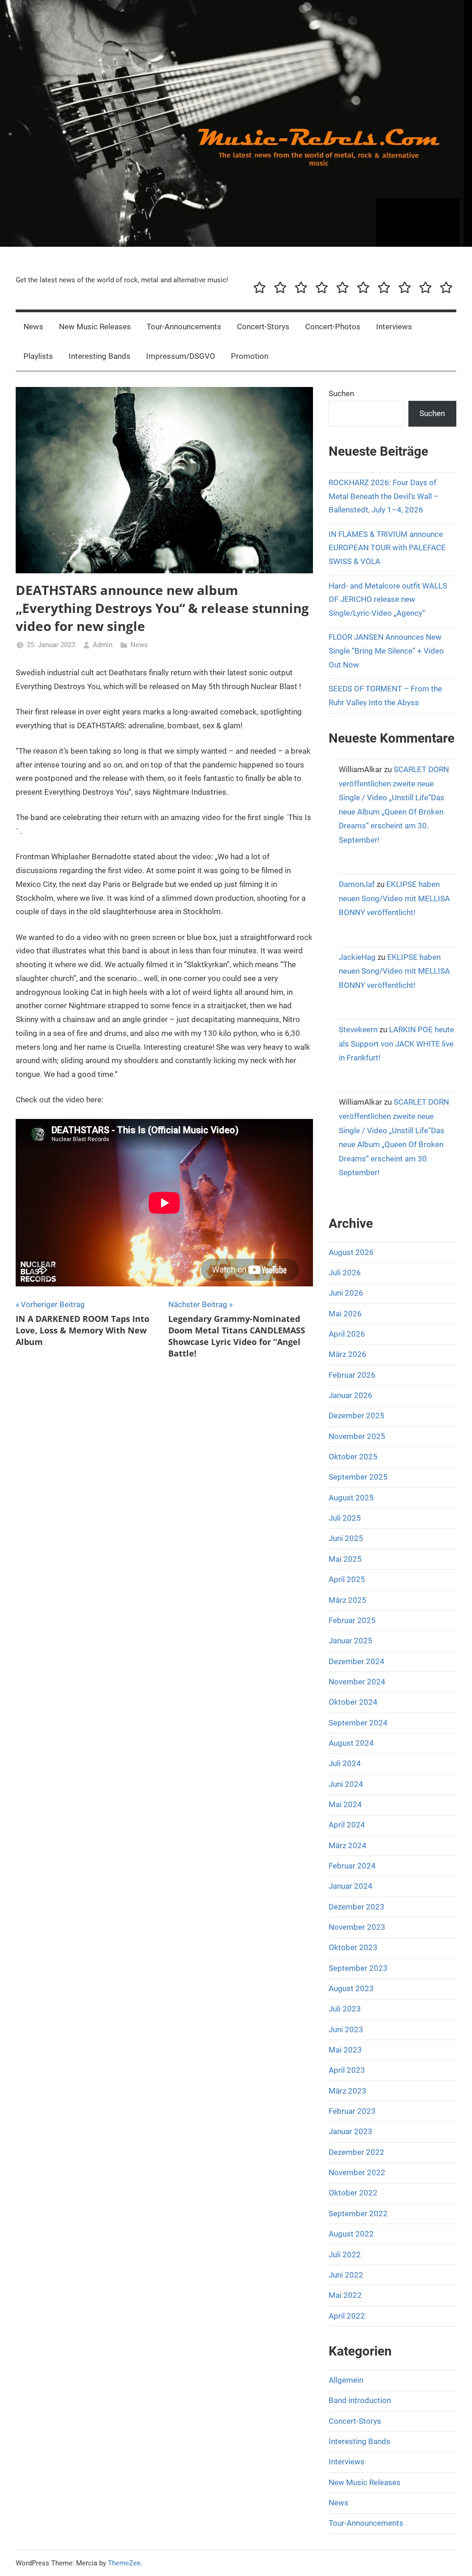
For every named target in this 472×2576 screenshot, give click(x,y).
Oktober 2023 (353, 1947)
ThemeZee (124, 2563)
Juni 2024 (346, 1784)
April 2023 (347, 2070)
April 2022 (347, 2316)
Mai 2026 (345, 1314)
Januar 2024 (351, 1886)
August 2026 (351, 1252)
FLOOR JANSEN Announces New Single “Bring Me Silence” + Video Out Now (386, 651)
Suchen (341, 393)
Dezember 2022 (357, 2152)
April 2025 (347, 1579)
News (33, 327)
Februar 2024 (352, 1866)
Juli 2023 (345, 2009)
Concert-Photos (333, 327)
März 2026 (348, 1354)
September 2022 (358, 2213)
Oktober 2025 (353, 1457)
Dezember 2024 (357, 1661)
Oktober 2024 (353, 1702)
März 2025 (348, 1600)
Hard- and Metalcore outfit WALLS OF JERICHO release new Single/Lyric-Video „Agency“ (388, 600)
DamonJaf (357, 884)
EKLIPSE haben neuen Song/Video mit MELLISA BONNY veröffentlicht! (394, 898)
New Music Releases (95, 327)
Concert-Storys (263, 327)
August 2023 (351, 1988)
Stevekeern (358, 1029)
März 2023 (348, 2091)
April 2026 (347, 1334)
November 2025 (357, 1436)
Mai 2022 (345, 2295)
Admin (103, 645)
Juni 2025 (346, 1538)
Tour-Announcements (184, 327)
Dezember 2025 (357, 1416)
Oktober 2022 (353, 2193)
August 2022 (351, 2234)
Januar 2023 (351, 2131)
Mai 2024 (345, 1804)
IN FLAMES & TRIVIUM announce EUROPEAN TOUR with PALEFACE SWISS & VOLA (387, 548)
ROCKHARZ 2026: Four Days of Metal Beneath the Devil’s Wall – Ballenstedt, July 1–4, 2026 (384, 496)
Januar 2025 (351, 1641)
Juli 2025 (345, 1518)
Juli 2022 (345, 2255)
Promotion (250, 356)
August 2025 (351, 1498)
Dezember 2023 (357, 1907)
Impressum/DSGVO (181, 356)
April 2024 (347, 1825)
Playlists (38, 356)
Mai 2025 (345, 1559)
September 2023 (358, 1968)
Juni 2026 (346, 1293)
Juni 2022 (346, 2275)
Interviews (394, 327)
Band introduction (360, 2400)
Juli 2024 (345, 1763)
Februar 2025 (352, 1620)
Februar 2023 (352, 2111)
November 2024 (357, 1682)
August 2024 (351, 1743)
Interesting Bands (100, 356)
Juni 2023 (346, 2029)
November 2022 (357, 2172)
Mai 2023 (345, 2050)
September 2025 (358, 1477)
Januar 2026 (351, 1395)
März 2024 (348, 1845)
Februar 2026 (352, 1375)
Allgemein (346, 2380)
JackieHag (357, 957)
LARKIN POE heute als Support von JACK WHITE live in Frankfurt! (396, 1044)
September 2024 (358, 1723)
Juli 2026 (345, 1273)
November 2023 (357, 1927)
